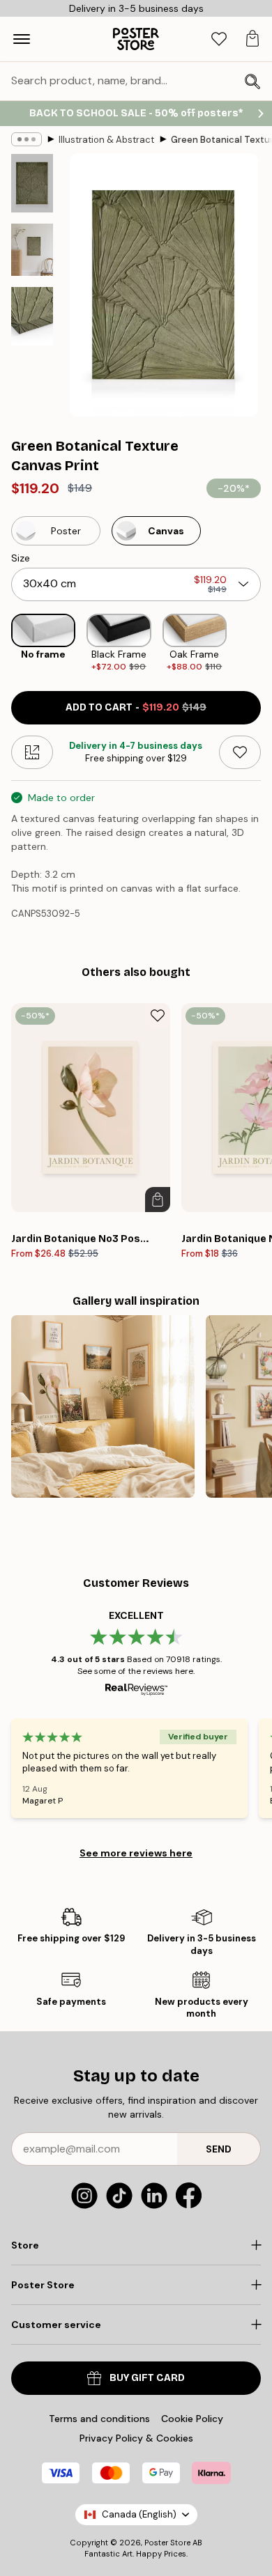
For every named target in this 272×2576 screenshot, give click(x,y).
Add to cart (136, 707)
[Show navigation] (22, 39)
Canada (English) (139, 2514)
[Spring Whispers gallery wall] (103, 1407)
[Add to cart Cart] (158, 1200)
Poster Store (167, 2543)
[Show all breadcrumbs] (27, 139)
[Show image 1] (32, 183)
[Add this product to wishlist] (240, 752)
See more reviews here (136, 1853)
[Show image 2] (32, 250)
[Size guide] (32, 752)
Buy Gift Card (147, 2378)
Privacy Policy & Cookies (136, 2438)
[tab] (219, 39)
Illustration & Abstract (106, 140)
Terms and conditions (99, 2419)
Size (21, 558)
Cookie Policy (192, 2419)
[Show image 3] (32, 316)
